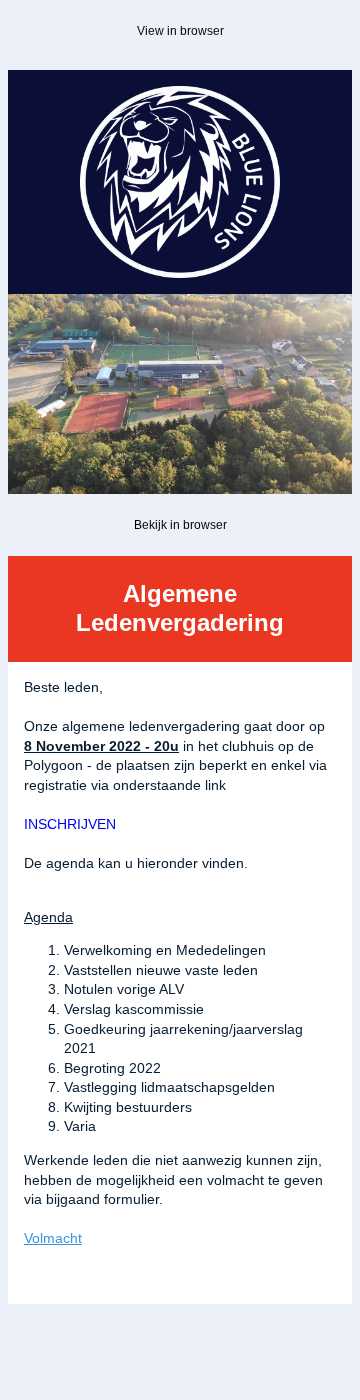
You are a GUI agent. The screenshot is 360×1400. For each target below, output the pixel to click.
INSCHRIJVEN (70, 824)
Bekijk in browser (180, 525)
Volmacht (53, 1238)
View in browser (180, 31)
